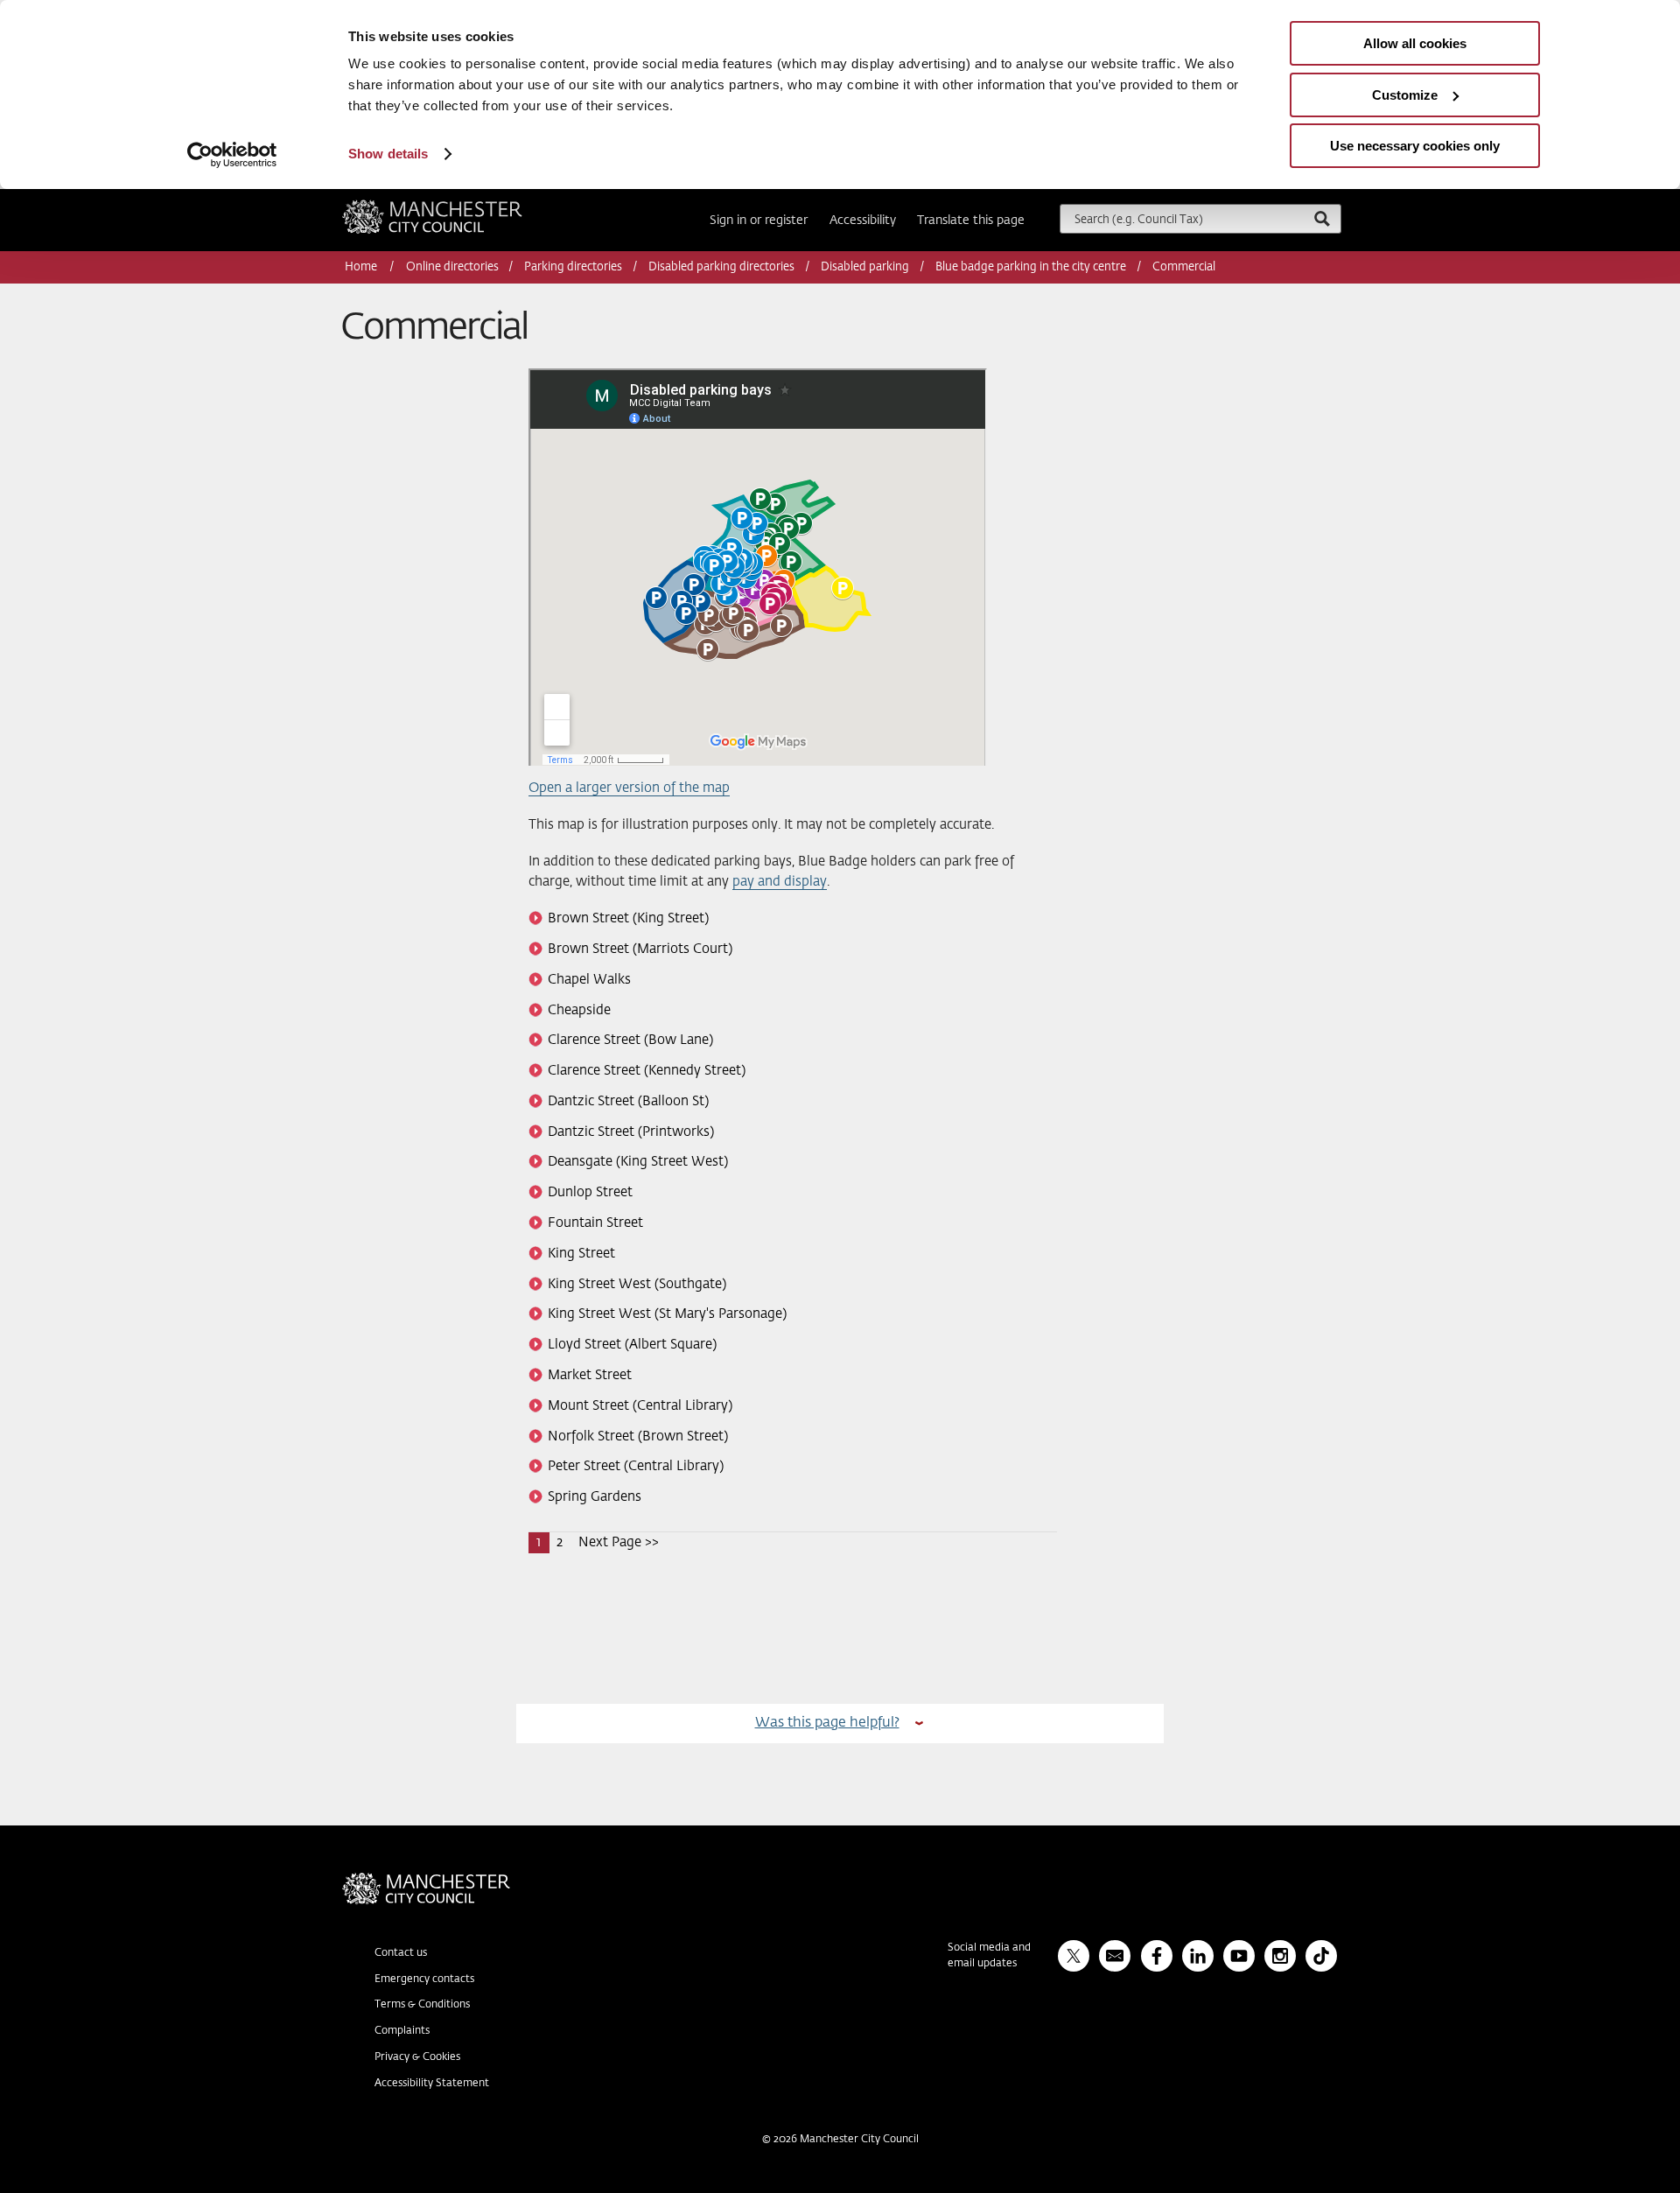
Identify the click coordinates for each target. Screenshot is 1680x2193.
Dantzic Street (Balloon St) (628, 1101)
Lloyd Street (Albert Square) (632, 1345)
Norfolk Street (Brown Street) (638, 1436)
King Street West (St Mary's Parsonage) (667, 1314)
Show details (388, 154)
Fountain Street (595, 1223)
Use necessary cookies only (1415, 146)
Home (362, 267)
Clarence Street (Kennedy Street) (647, 1071)
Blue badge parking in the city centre (1031, 267)
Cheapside (579, 1010)
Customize (1405, 95)
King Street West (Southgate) (637, 1284)
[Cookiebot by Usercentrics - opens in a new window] (232, 155)
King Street (581, 1254)
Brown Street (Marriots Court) (640, 949)
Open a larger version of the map (629, 788)
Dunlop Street (590, 1192)
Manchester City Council (456, 207)
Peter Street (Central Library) (636, 1466)
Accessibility (863, 221)
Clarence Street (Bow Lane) (630, 1040)
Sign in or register (759, 221)
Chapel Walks (589, 980)
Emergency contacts (424, 1979)
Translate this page (971, 221)
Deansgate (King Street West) (638, 1162)
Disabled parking (865, 267)
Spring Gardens (595, 1497)
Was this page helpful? (827, 1723)
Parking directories (573, 267)
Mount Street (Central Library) (640, 1406)
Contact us (401, 1953)
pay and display (780, 882)
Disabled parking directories (721, 267)
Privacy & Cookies (417, 2057)
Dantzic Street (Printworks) (631, 1132)
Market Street (590, 1375)
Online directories (452, 267)
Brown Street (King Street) (628, 918)
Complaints (402, 2031)
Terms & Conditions (422, 2005)
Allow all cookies (1415, 43)
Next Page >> (619, 1542)
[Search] (1321, 218)
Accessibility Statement (432, 2084)
